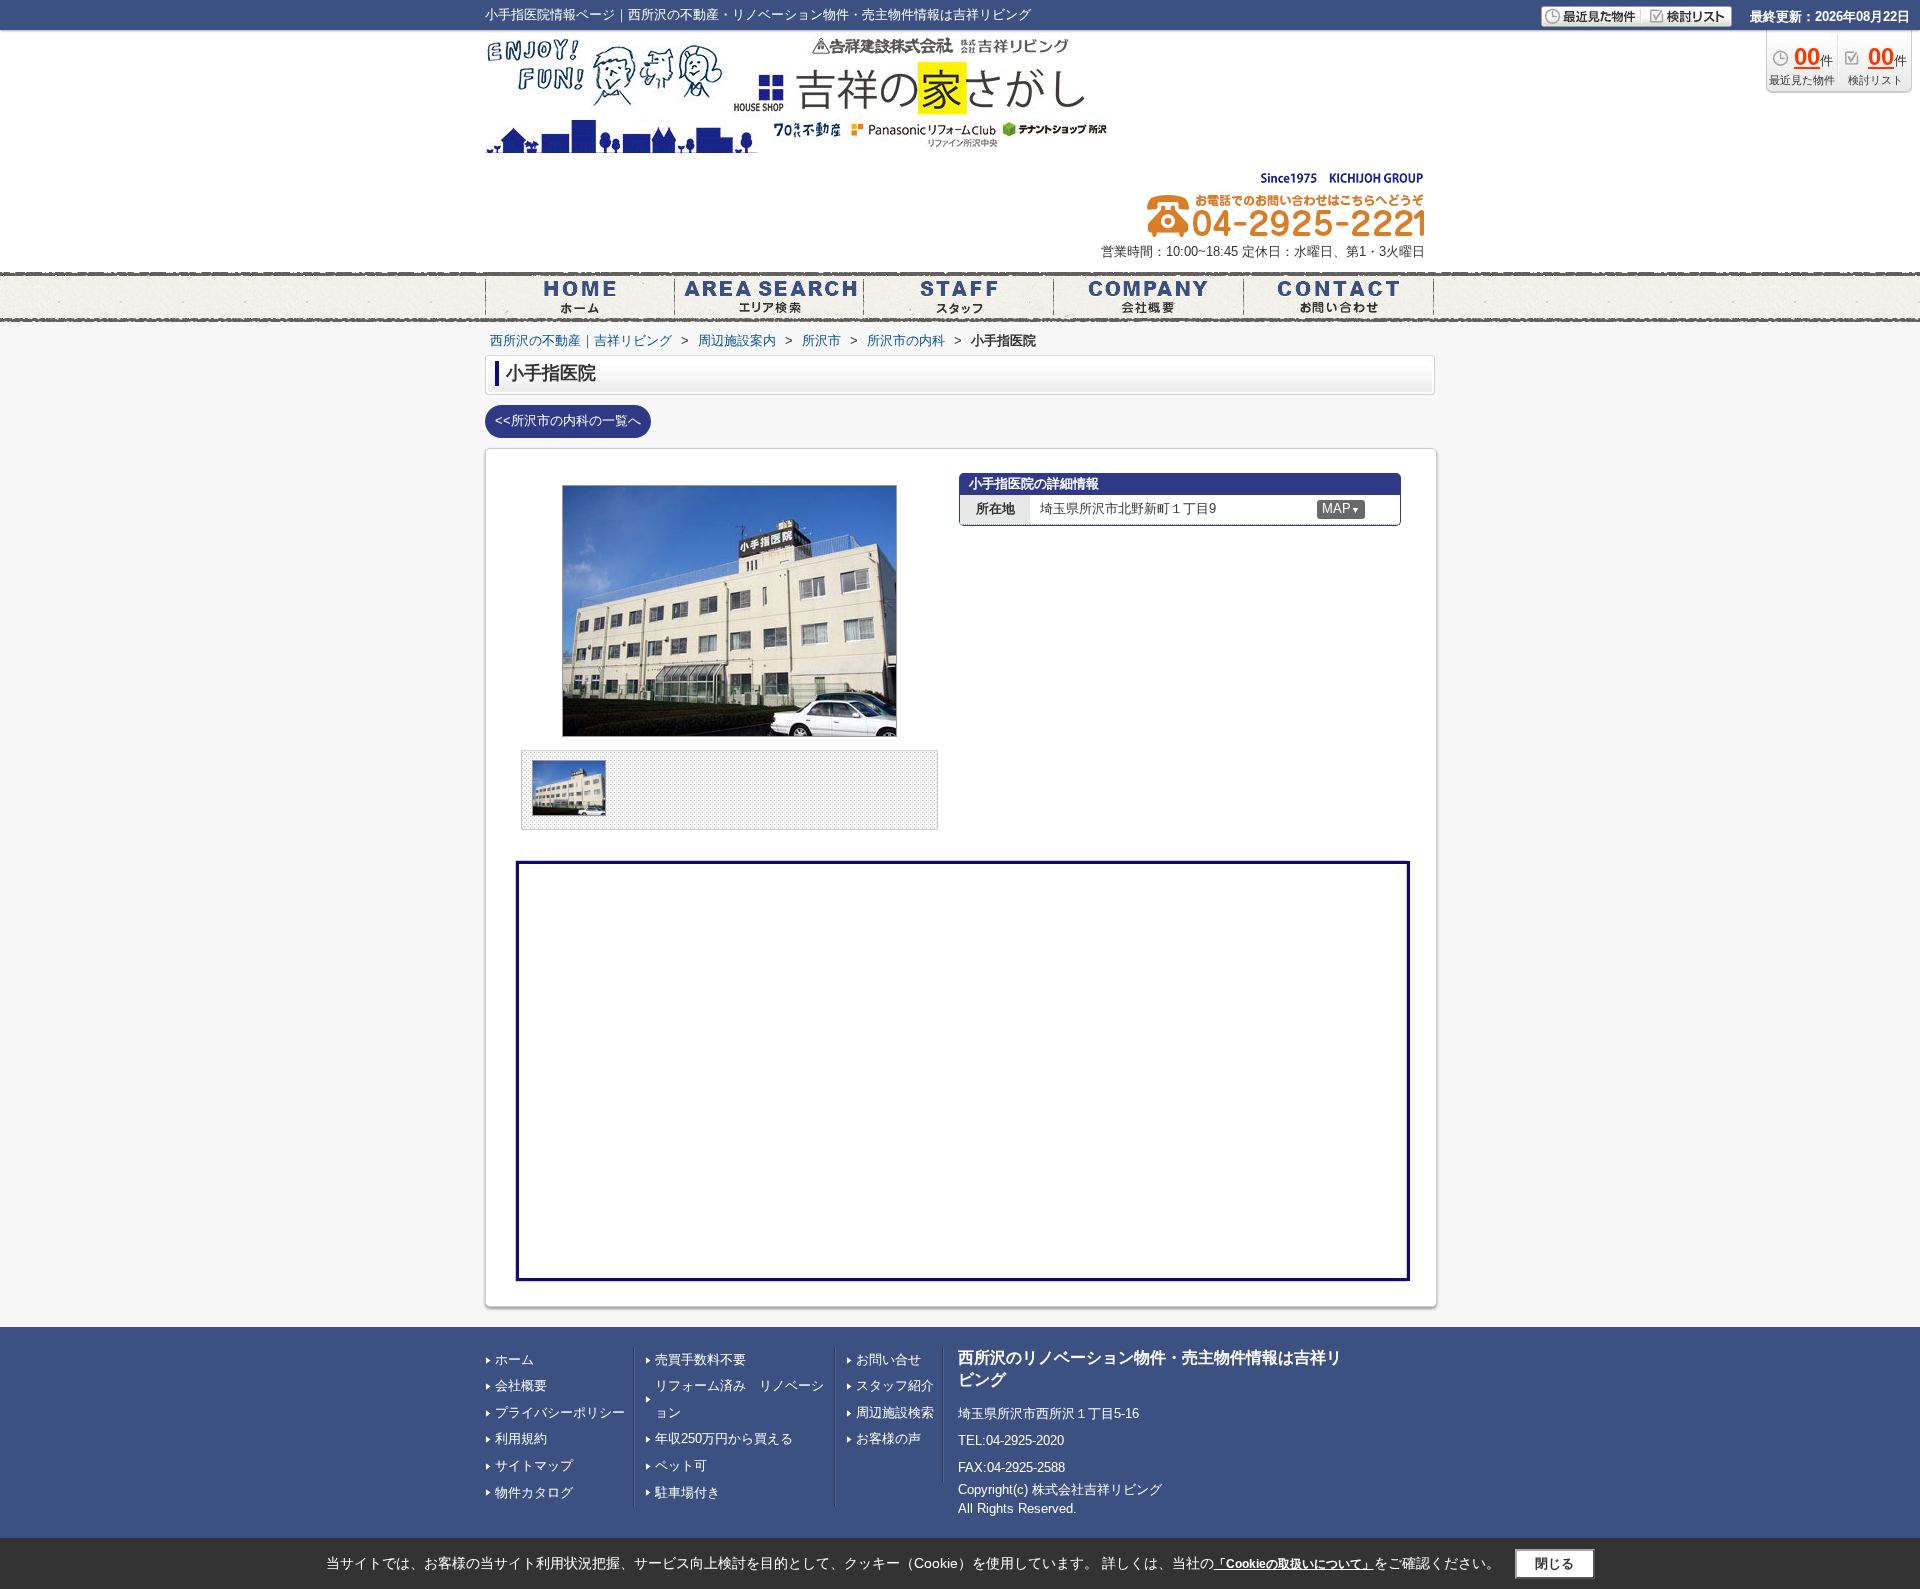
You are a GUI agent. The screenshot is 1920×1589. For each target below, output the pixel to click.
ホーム (514, 1359)
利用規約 (521, 1438)
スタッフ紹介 (895, 1385)
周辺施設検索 (895, 1412)
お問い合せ (888, 1359)
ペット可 (681, 1465)
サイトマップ (534, 1465)
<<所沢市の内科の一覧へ (568, 420)
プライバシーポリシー (560, 1412)
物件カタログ (534, 1492)
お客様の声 (888, 1438)
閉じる (1554, 1563)
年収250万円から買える (724, 1438)
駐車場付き (687, 1492)
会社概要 (521, 1385)
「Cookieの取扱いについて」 (1294, 1564)
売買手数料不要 (700, 1359)
